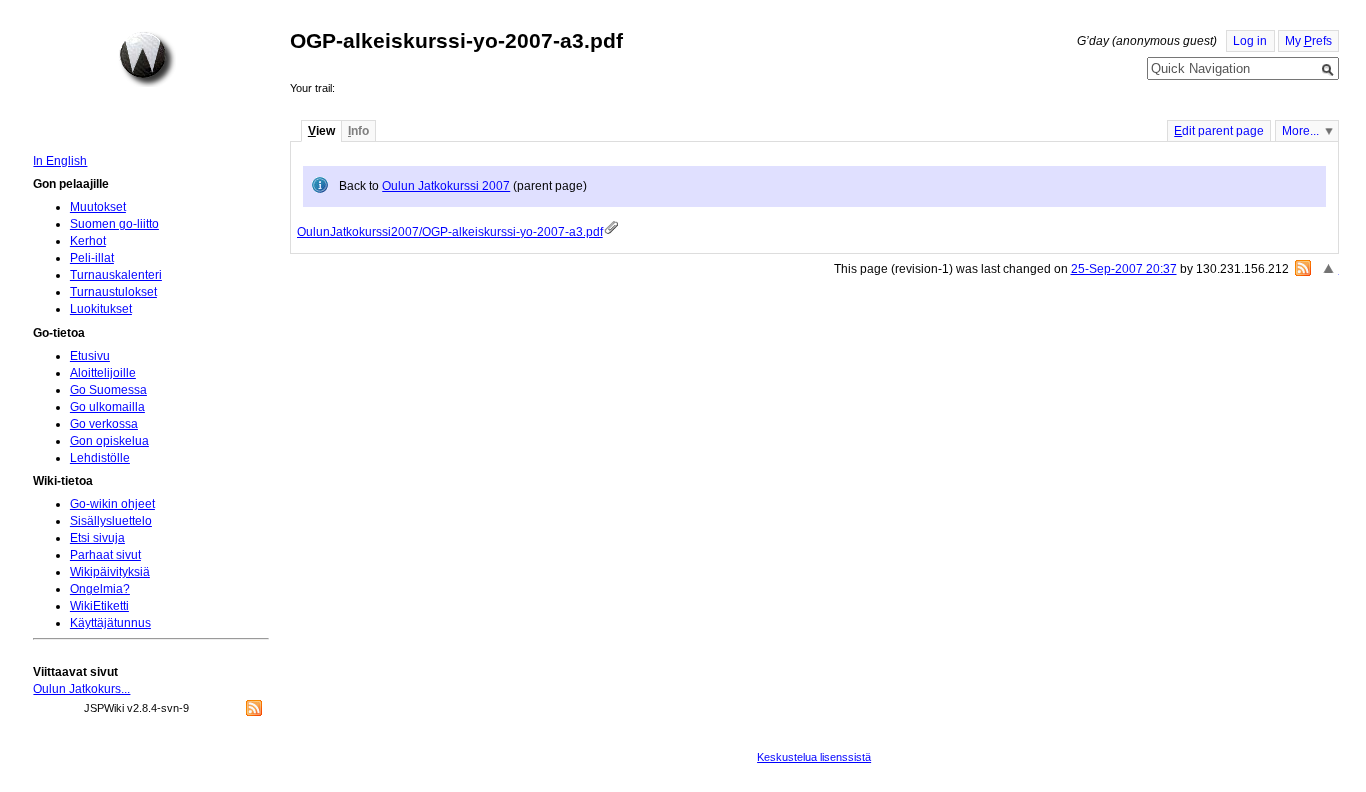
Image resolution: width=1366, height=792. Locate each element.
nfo (358, 131)
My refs (1308, 41)
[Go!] (1328, 70)
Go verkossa (104, 424)
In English (60, 161)
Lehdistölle (100, 458)
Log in (1250, 41)
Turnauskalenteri (116, 275)
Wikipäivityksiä (110, 572)
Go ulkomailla (107, 407)
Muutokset (98, 207)
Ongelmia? (100, 589)
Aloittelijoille (103, 373)
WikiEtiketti (99, 606)
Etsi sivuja (97, 538)
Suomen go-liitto (114, 224)
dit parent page (1219, 131)
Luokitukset (101, 309)
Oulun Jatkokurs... (81, 689)
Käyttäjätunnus (110, 623)
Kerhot (88, 241)
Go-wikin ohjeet (112, 504)
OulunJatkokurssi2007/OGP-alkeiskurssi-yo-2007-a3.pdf (450, 232)
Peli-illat (92, 258)
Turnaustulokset (113, 292)
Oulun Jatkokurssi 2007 (446, 186)
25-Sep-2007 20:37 (1124, 269)
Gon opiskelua (109, 441)
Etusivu (90, 356)
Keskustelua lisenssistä (814, 757)
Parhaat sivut (105, 555)
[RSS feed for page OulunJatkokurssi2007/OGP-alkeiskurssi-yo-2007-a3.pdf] (1303, 268)
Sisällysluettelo (111, 521)
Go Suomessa (108, 390)
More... (1300, 131)
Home (147, 59)
